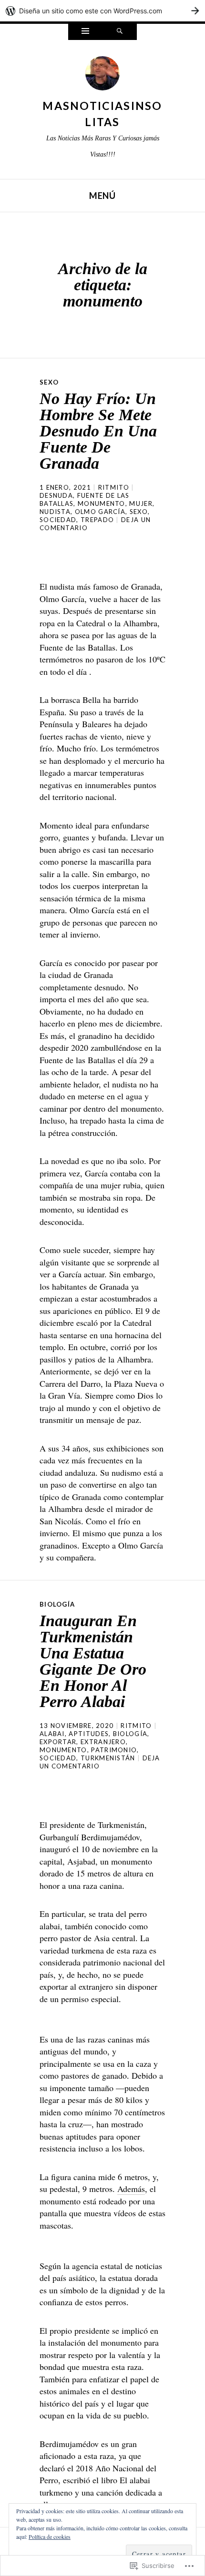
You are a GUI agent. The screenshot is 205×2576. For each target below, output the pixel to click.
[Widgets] (85, 32)
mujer (141, 503)
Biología (57, 1604)
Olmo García (100, 512)
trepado (97, 520)
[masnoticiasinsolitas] (102, 76)
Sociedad (58, 520)
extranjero (103, 1742)
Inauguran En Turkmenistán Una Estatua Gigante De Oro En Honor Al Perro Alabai (93, 1661)
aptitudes (89, 1734)
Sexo (49, 382)
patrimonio (114, 1750)
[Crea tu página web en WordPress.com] (102, 11)
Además (131, 2189)
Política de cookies (50, 2537)
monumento (102, 503)
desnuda (56, 495)
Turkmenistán (108, 1758)
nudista (55, 512)
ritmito (114, 487)
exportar (58, 1742)
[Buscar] (120, 32)
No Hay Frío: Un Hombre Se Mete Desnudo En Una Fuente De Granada (98, 431)
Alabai (52, 1734)
